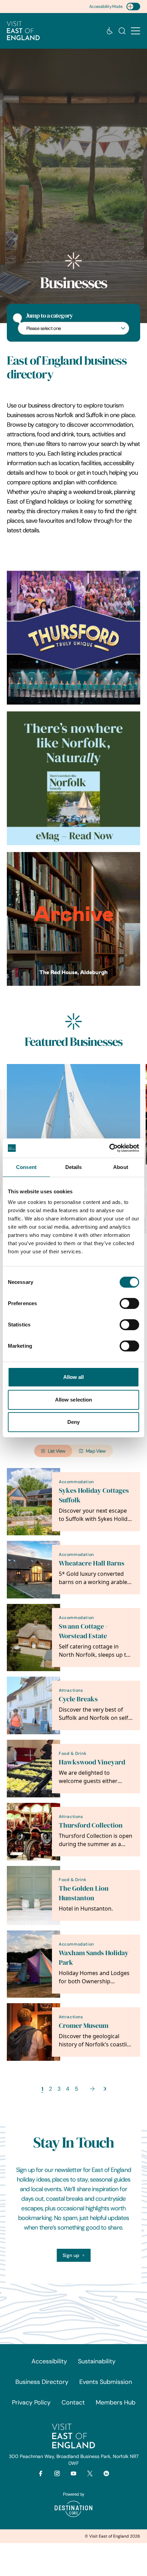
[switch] (129, 1303)
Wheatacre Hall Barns (92, 1563)
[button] (136, 31)
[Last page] (105, 2089)
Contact (73, 2402)
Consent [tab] (26, 1167)
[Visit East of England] (23, 31)
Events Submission (106, 2382)
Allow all (74, 1377)
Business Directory (42, 2382)
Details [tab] (74, 1167)
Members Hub (116, 2402)
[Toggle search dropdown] (122, 31)
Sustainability (97, 2361)
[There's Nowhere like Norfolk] (73, 778)
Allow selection (74, 1400)
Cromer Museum (84, 2026)
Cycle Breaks (78, 1699)
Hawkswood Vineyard (92, 1762)
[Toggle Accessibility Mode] (133, 7)
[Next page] (92, 2089)
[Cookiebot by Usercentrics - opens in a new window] (109, 1148)
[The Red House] (73, 919)
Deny (73, 1422)
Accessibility (49, 2361)
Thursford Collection (91, 1825)
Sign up (71, 2255)
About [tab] (121, 1167)
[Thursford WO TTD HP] (73, 638)
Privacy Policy (31, 2402)
